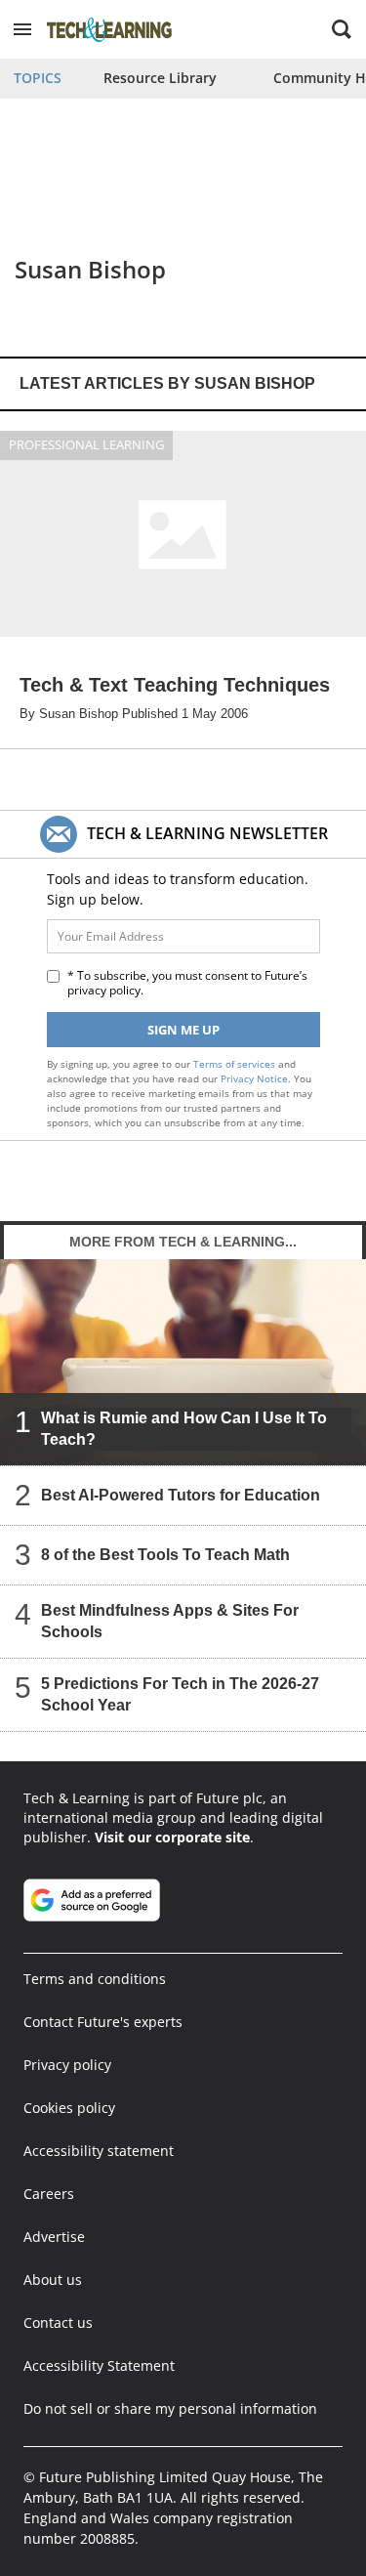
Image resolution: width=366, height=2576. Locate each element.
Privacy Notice (254, 1078)
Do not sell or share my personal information (170, 2408)
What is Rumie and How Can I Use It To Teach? (184, 1429)
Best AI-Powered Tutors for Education (181, 1495)
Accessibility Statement (99, 2365)
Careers (49, 2194)
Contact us (58, 2323)
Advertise (54, 2237)
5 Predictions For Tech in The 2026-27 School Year (180, 1694)
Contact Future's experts (103, 2022)
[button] (22, 29)
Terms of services (236, 1064)
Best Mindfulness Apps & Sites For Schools (170, 1621)
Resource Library (160, 78)
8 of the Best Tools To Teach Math (165, 1555)
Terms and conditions (95, 1979)
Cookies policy (69, 2108)
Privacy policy (67, 2065)
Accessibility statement (99, 2151)
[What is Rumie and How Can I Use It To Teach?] (183, 1362)
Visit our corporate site (172, 1837)
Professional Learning (86, 444)
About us (53, 2280)
